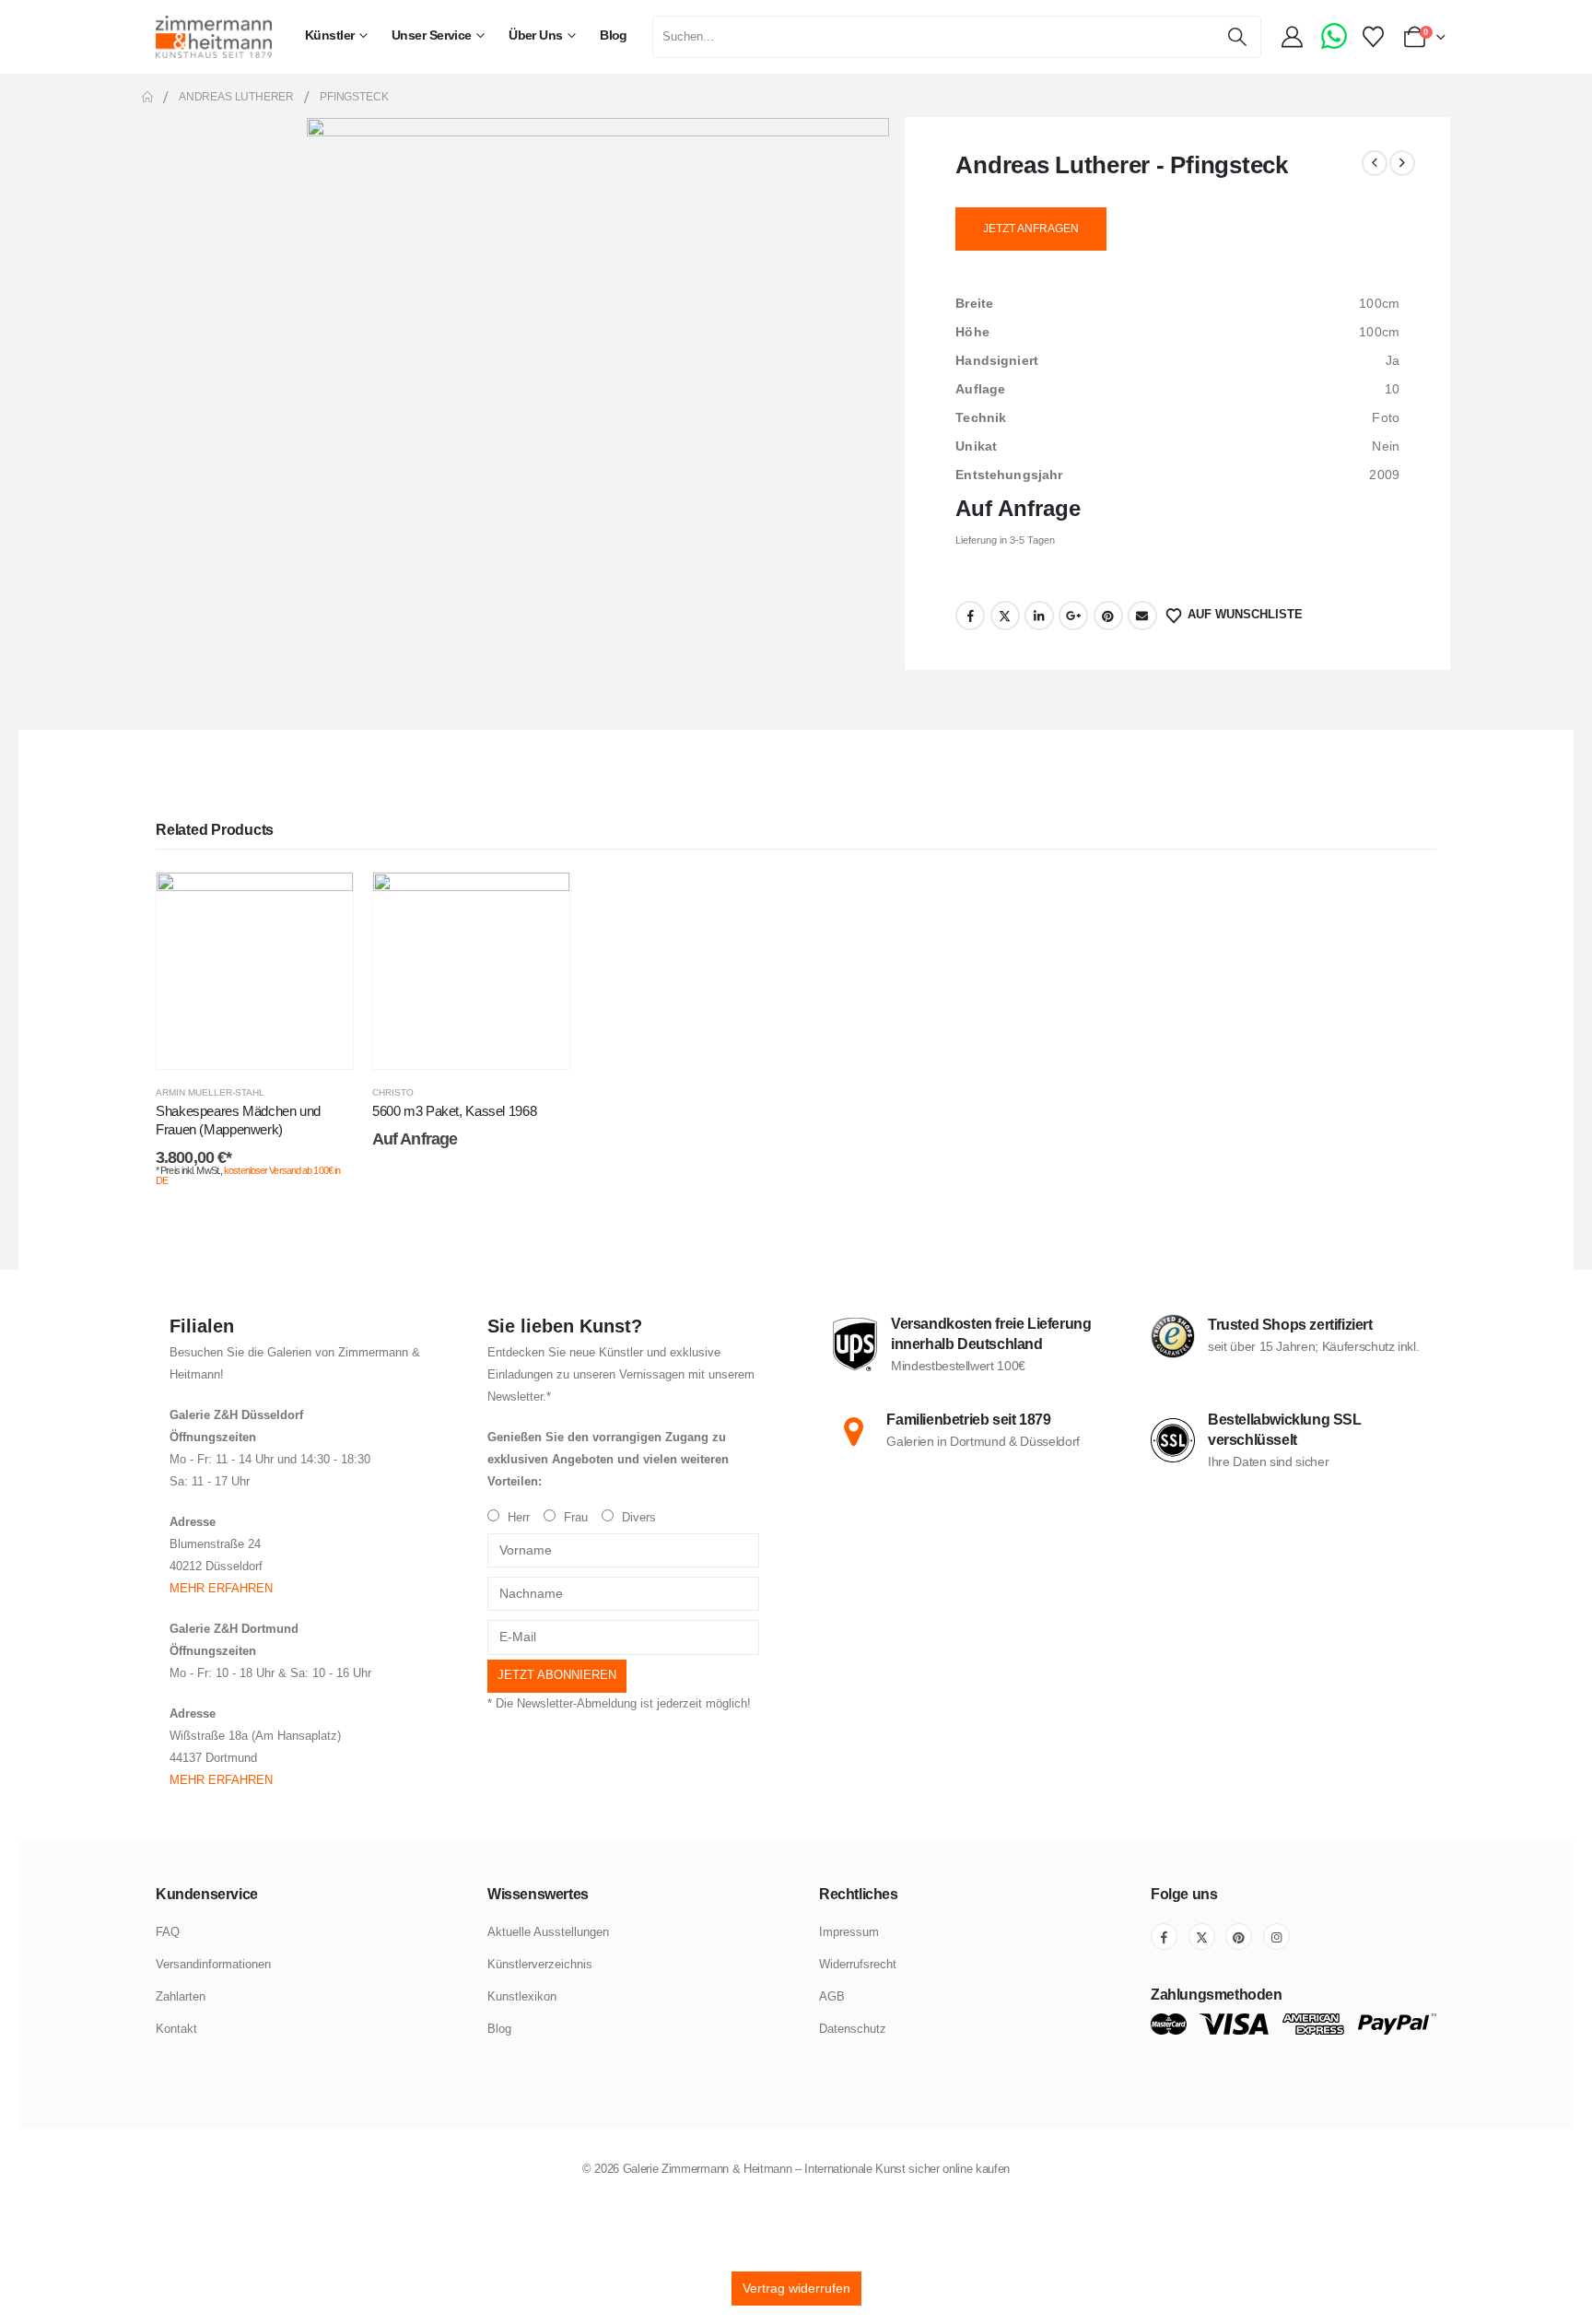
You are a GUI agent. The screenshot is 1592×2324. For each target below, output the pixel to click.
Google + (1073, 616)
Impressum (849, 1932)
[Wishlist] (1373, 37)
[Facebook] (1164, 1937)
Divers (637, 1518)
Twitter (1005, 616)
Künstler (330, 35)
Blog (614, 35)
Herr (517, 1518)
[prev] (1375, 163)
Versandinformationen (213, 1964)
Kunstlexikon (522, 1996)
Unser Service (432, 35)
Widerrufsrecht (858, 1964)
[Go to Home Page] (147, 97)
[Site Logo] (214, 36)
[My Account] (1294, 37)
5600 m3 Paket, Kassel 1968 (454, 1111)
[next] (1402, 163)
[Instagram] (1276, 1937)
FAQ (168, 1932)
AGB (832, 1996)
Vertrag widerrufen (796, 2288)
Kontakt (176, 2029)
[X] (1202, 1937)
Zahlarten (181, 1996)
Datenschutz (853, 2029)
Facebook (970, 616)
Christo (393, 1092)
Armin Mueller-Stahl (210, 1092)
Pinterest (1108, 616)
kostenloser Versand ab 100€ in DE (248, 1175)
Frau (574, 1518)
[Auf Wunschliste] (325, 900)
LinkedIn (1039, 616)
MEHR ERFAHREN (221, 1589)
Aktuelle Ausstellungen (548, 1932)
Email (1142, 616)
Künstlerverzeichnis (540, 1964)
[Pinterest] (1239, 1937)
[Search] (1238, 37)
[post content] (255, 971)
